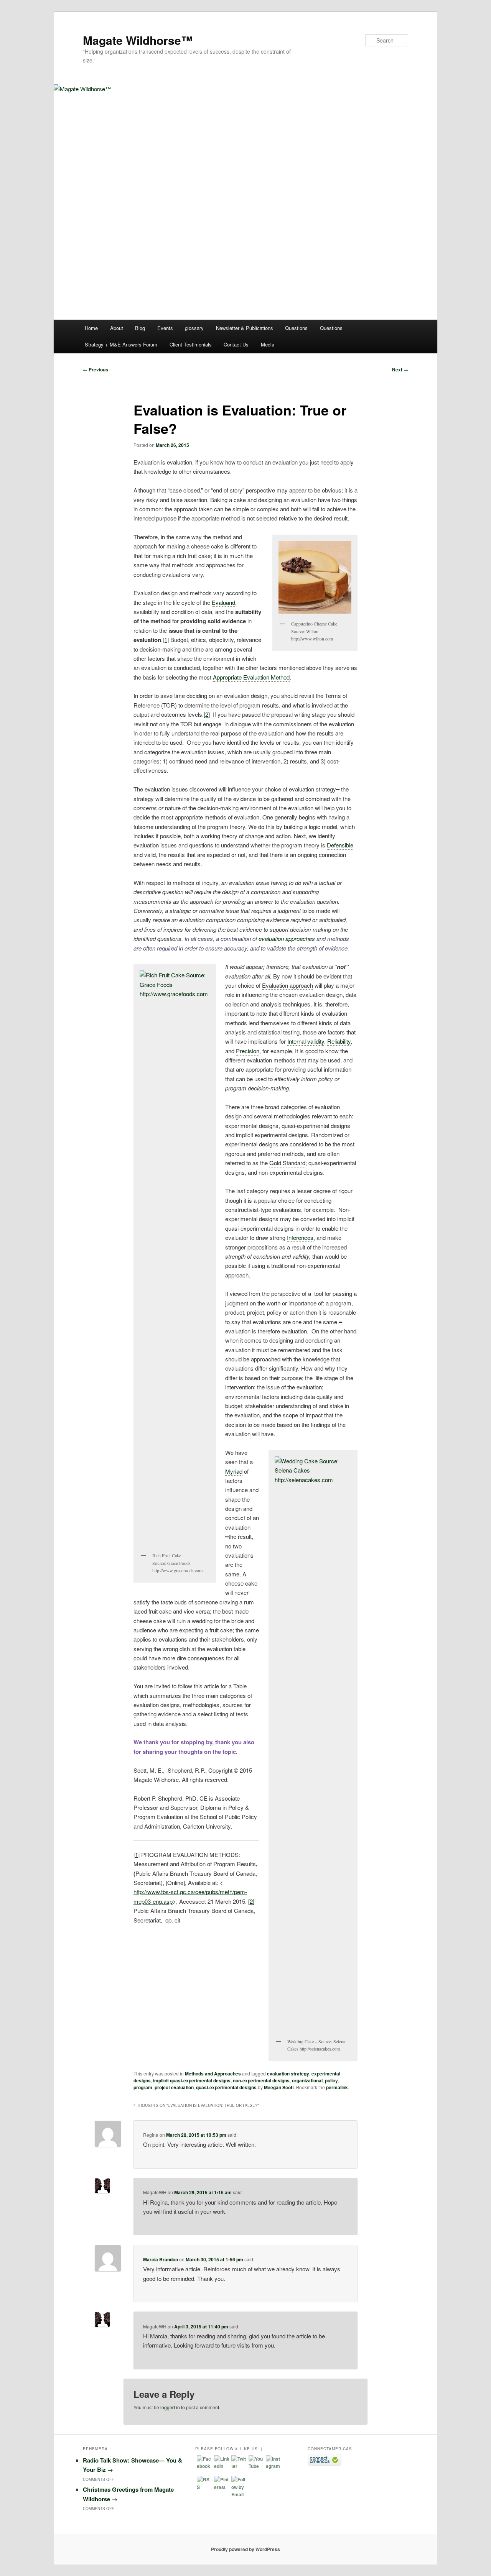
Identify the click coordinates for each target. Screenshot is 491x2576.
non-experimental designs (261, 2080)
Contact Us (236, 344)
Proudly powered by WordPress (245, 2549)
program (143, 2087)
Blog (140, 328)
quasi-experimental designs (226, 2087)
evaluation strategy (288, 2074)
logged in (170, 2407)
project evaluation (174, 2087)
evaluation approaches (288, 938)
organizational (307, 2080)
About (117, 328)
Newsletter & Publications (245, 328)
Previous (96, 369)
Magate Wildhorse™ (138, 40)
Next (400, 369)
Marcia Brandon (161, 2259)
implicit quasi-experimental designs (192, 2080)
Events (165, 328)
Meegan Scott (279, 2087)
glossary (194, 328)
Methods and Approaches (213, 2074)
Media (268, 344)
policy (331, 2080)
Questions (296, 328)
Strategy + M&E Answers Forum (121, 344)
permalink (337, 2087)
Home (91, 328)
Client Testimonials (191, 344)
